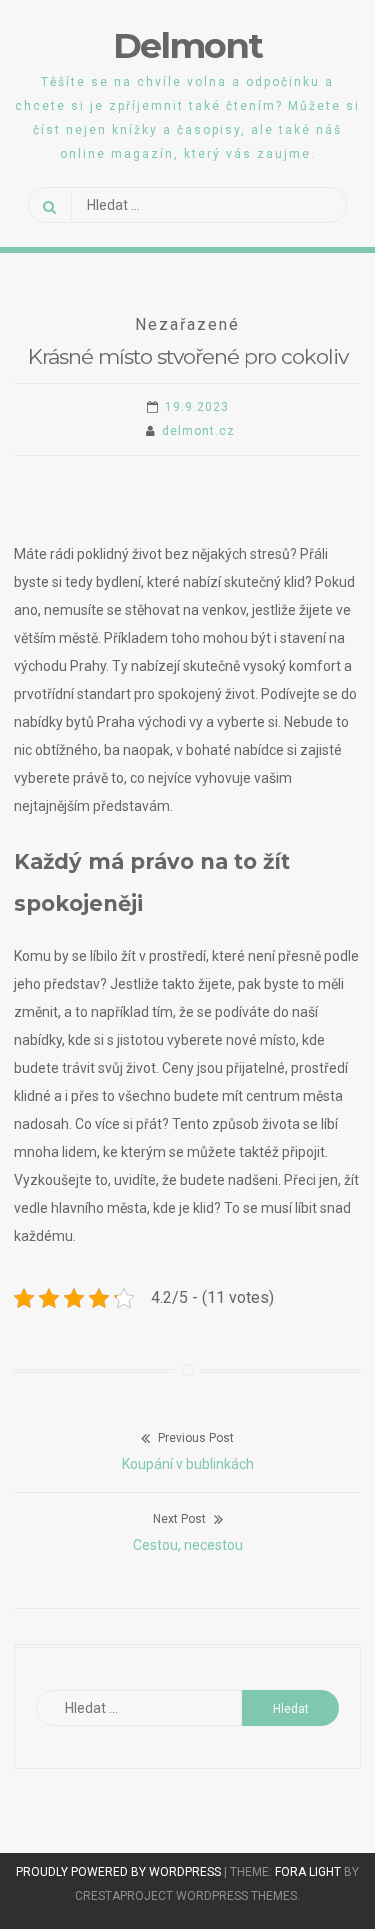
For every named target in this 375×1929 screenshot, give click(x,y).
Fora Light (308, 1872)
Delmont (187, 45)
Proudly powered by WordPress (120, 1872)
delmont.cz (198, 431)
